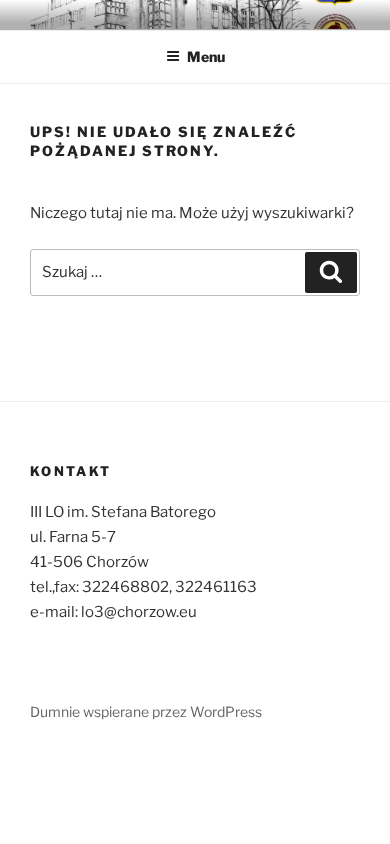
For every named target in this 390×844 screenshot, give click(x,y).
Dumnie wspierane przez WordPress (146, 711)
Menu (206, 56)
